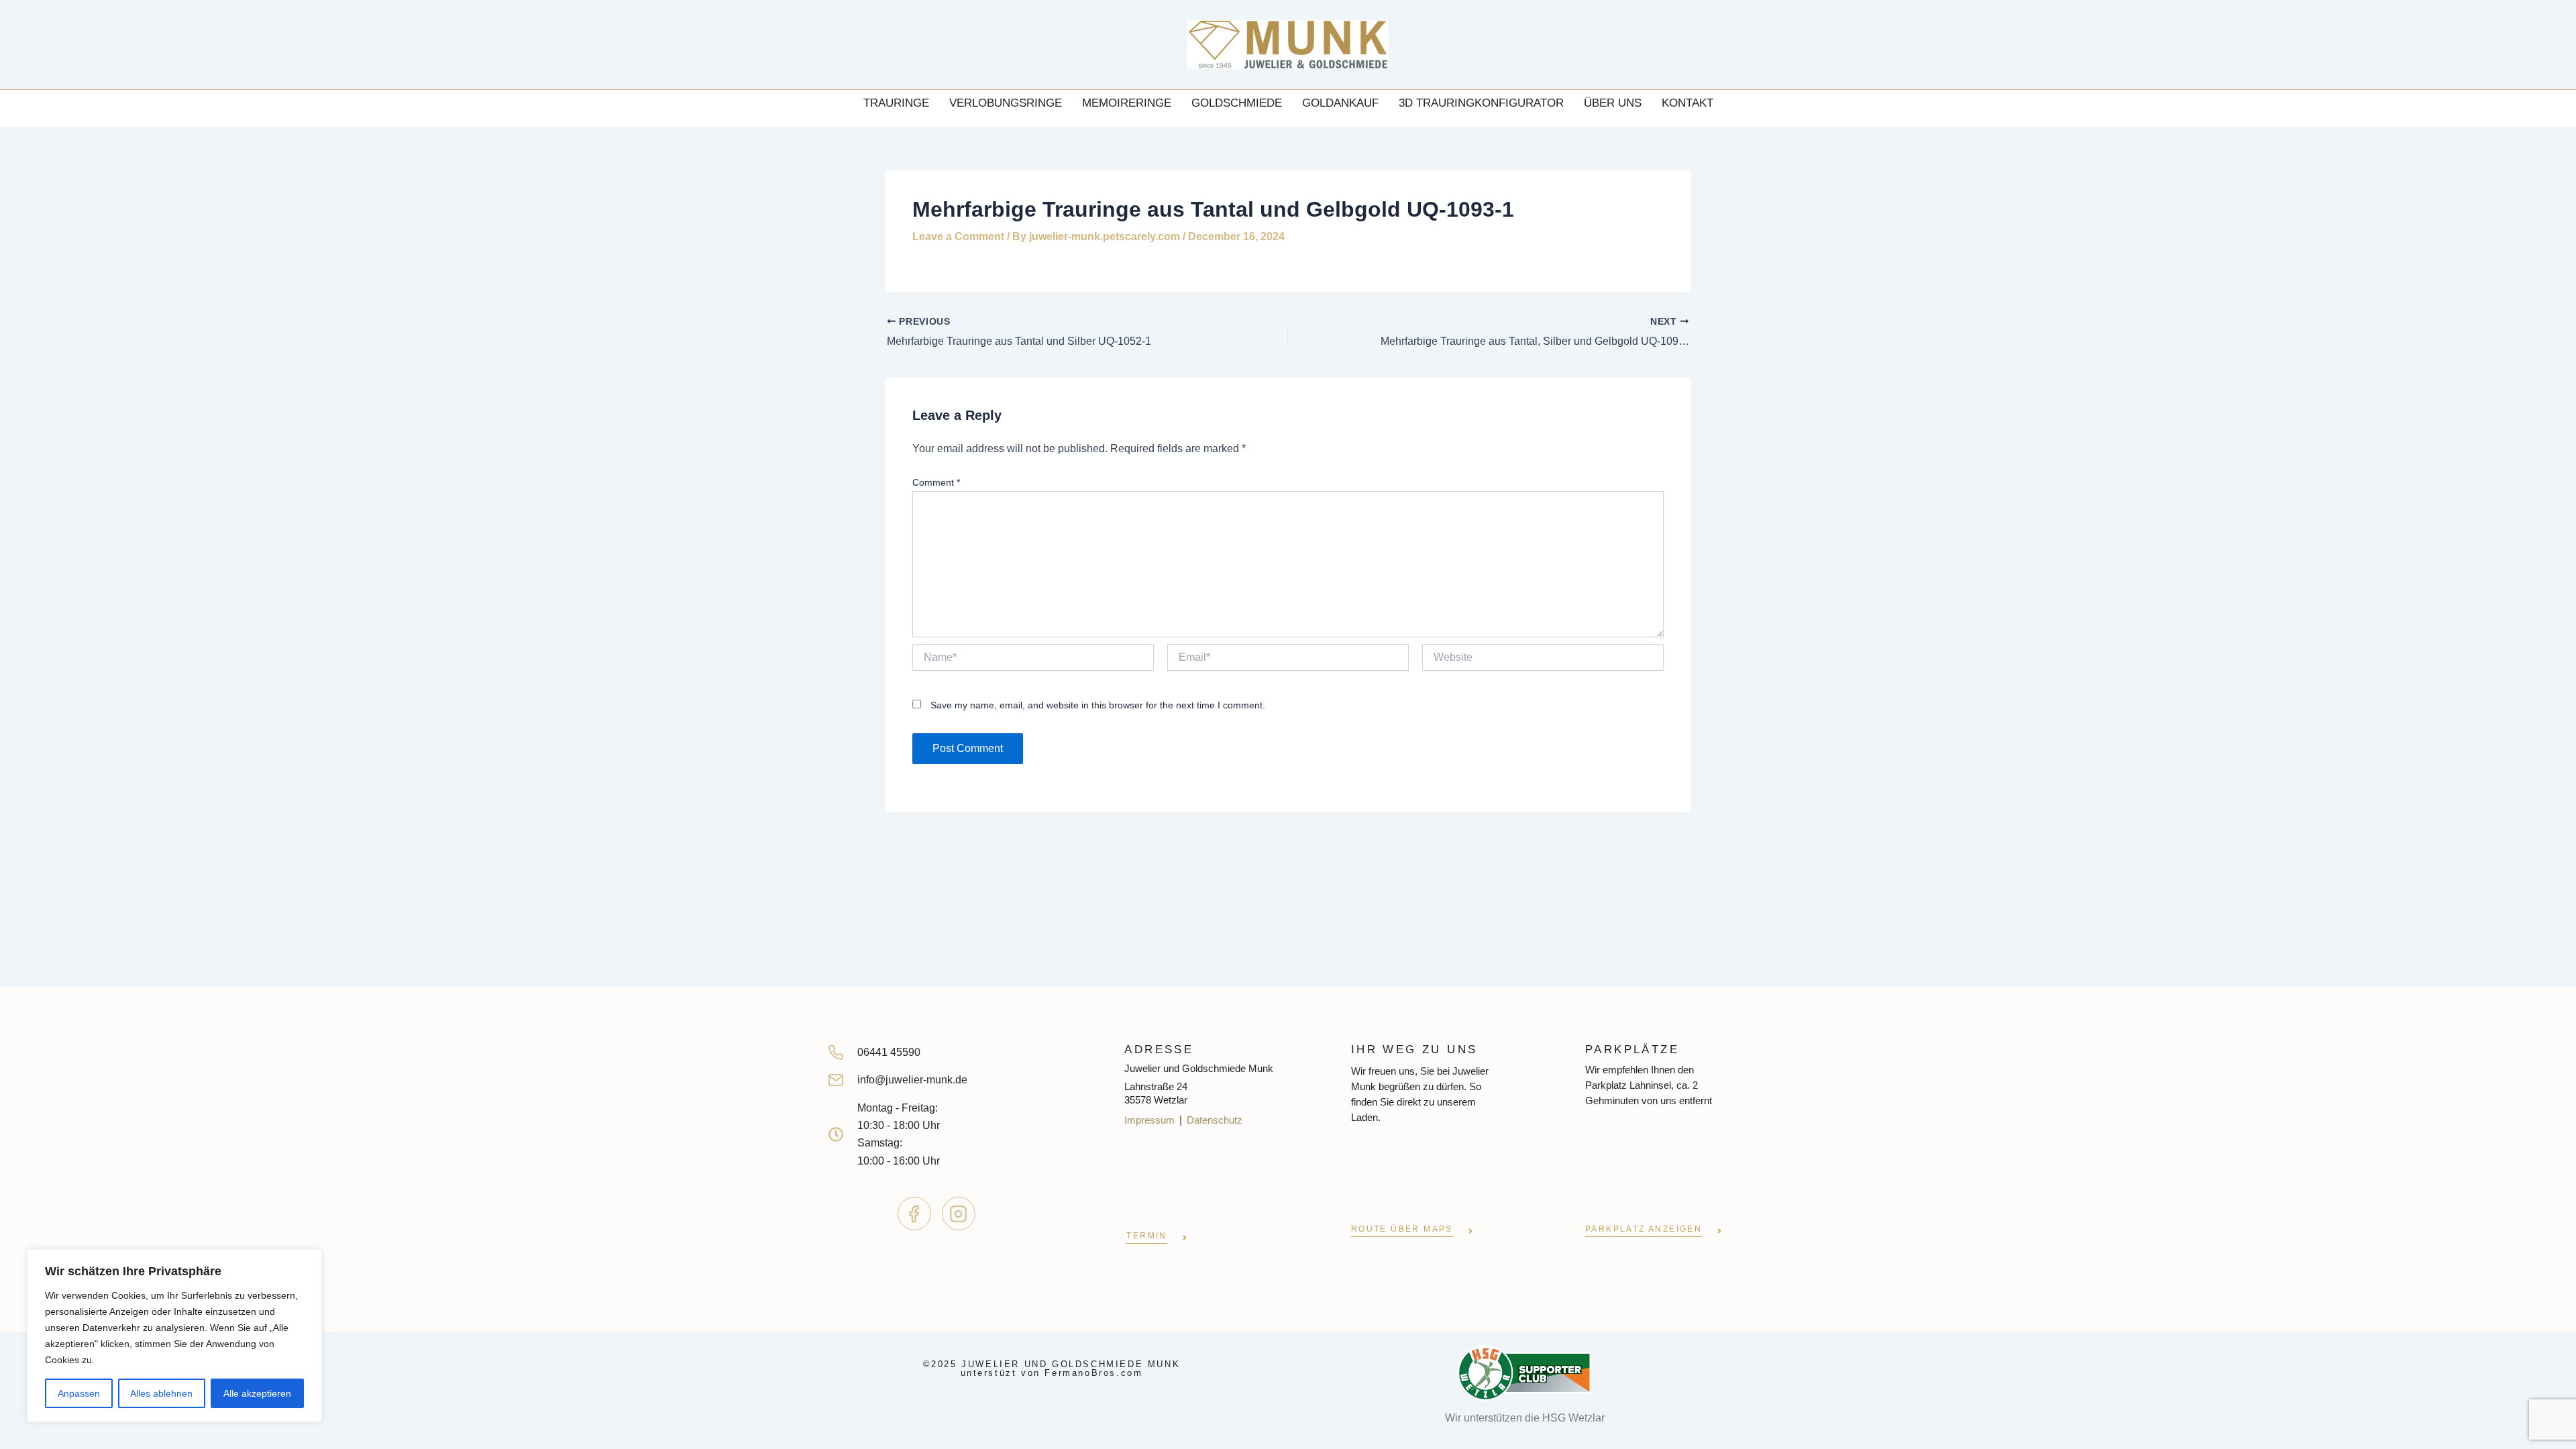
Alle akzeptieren (257, 1393)
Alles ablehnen (161, 1393)
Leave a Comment (958, 236)
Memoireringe (1127, 103)
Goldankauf (1340, 103)
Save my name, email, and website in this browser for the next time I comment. (1098, 705)
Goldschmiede (1237, 103)
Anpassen (79, 1393)
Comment (936, 482)
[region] (174, 1336)
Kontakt (1687, 103)
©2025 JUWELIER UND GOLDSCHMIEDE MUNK (1052, 1368)
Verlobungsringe (1006, 103)
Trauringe (896, 103)
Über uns (1613, 103)
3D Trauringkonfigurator (1481, 103)
